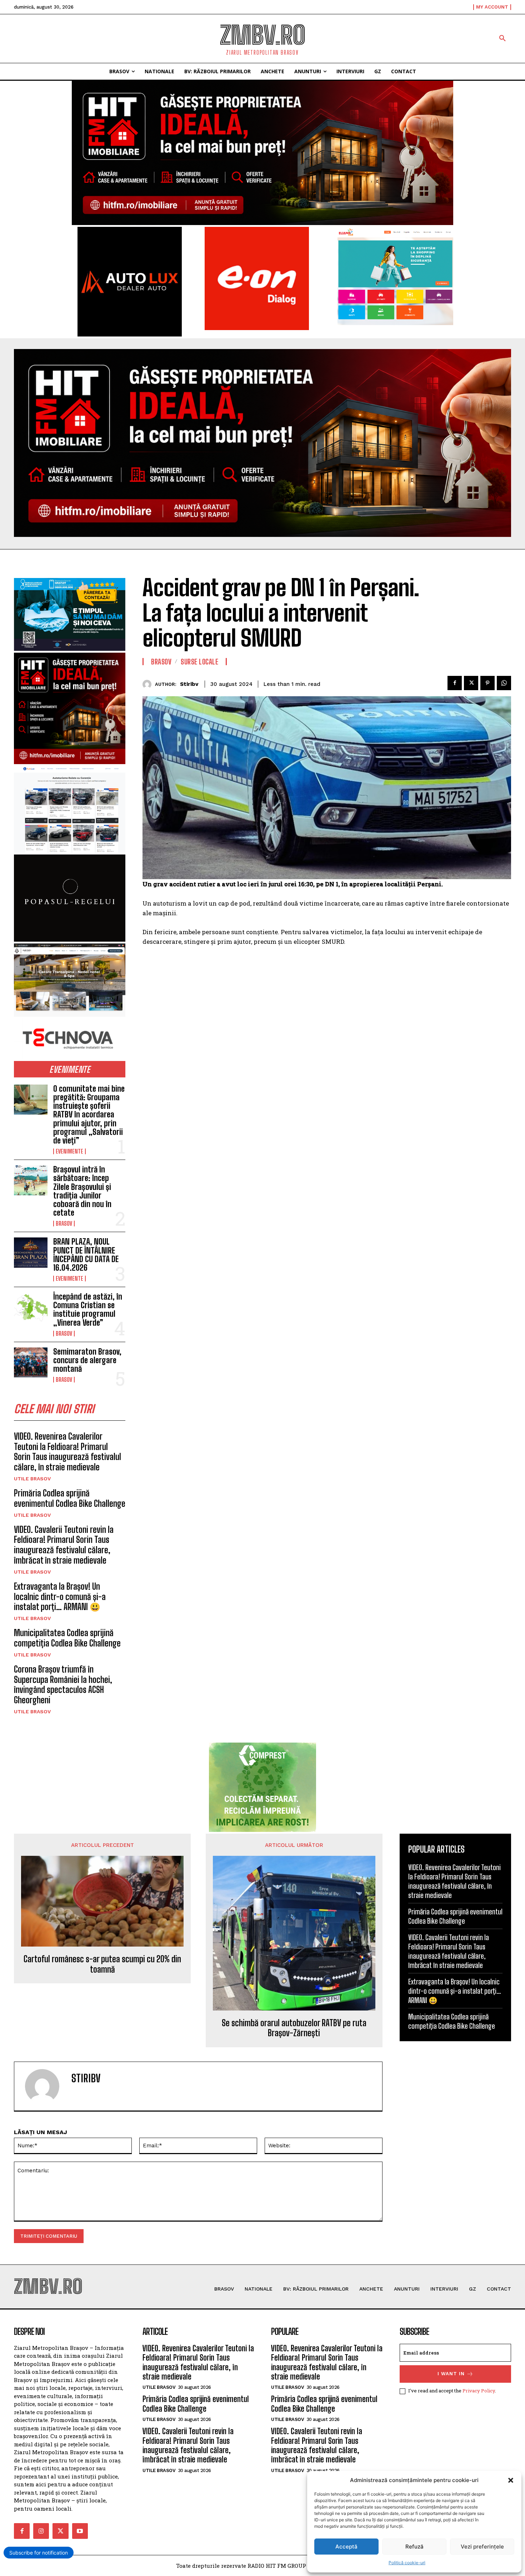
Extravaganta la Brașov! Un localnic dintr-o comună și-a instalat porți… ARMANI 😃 (60, 1597)
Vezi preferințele (482, 2547)
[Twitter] (471, 683)
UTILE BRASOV (32, 1479)
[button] (511, 2480)
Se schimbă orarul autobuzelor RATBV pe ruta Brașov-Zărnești (294, 2028)
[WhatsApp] (504, 683)
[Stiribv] (149, 684)
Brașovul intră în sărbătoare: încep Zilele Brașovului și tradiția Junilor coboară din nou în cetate (82, 1191)
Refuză (414, 2547)
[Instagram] (41, 2531)
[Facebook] (455, 683)
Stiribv (189, 684)
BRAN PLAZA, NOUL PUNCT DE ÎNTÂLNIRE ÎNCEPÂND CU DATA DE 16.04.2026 (86, 1255)
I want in (451, 2374)
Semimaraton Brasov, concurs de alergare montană (87, 1360)
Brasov (64, 1224)
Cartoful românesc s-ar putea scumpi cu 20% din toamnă (102, 1964)
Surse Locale (199, 662)
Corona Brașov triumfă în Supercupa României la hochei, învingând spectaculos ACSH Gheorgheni (63, 1685)
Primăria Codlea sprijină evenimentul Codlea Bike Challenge (70, 1498)
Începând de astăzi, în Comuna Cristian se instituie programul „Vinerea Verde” (88, 1310)
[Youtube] (80, 2531)
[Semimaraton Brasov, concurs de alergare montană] (31, 1362)
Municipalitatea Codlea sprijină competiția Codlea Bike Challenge (67, 1638)
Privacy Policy (479, 2391)
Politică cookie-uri (407, 2563)
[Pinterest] (487, 683)
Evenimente (69, 1151)
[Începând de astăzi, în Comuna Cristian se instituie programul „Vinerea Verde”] (31, 1307)
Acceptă (346, 2547)
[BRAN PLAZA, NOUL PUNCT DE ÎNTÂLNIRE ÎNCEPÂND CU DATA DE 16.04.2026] (31, 1252)
